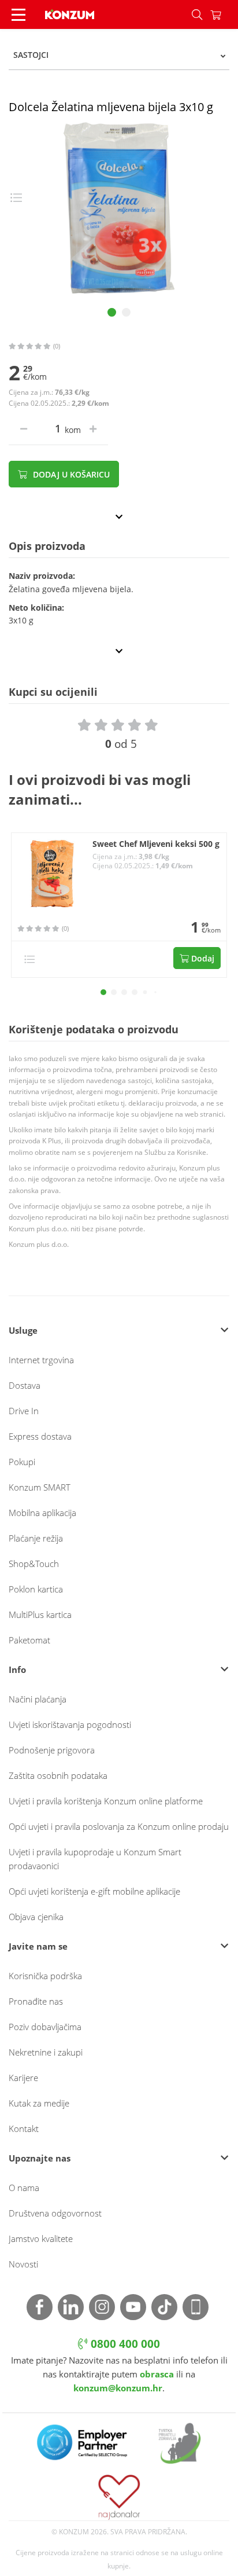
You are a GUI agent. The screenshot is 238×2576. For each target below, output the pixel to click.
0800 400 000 (124, 2344)
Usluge (23, 1330)
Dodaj (202, 958)
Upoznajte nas (40, 2158)
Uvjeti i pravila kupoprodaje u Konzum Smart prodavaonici (95, 1859)
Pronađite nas (36, 2001)
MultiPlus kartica (40, 1614)
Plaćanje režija (36, 1538)
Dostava (25, 1385)
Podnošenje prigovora (52, 1750)
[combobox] (119, 55)
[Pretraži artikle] (197, 14)
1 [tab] (112, 312)
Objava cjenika (36, 1917)
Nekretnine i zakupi (46, 2052)
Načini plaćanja (38, 1699)
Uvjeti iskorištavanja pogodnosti (70, 1724)
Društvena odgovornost (55, 2213)
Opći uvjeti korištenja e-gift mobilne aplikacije (94, 1891)
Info (17, 1669)
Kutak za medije (39, 2103)
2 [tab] (126, 312)
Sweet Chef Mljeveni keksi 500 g (156, 844)
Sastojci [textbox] (31, 55)
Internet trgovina (41, 1360)
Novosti (23, 2264)
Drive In (24, 1411)
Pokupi (22, 1462)
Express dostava (40, 1436)
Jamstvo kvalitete (41, 2239)
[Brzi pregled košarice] (224, 14)
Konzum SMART (40, 1487)
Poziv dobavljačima (45, 2027)
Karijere (23, 2078)
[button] (103, 992)
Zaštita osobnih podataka (58, 1775)
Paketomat (29, 1640)
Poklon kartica (36, 1589)
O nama (24, 2188)
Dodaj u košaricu (70, 474)
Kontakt (24, 2129)
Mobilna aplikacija (42, 1513)
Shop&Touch (34, 1564)
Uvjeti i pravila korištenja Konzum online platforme (106, 1801)
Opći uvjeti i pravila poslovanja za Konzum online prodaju (119, 1826)
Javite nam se (38, 1946)
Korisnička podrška (45, 1976)
